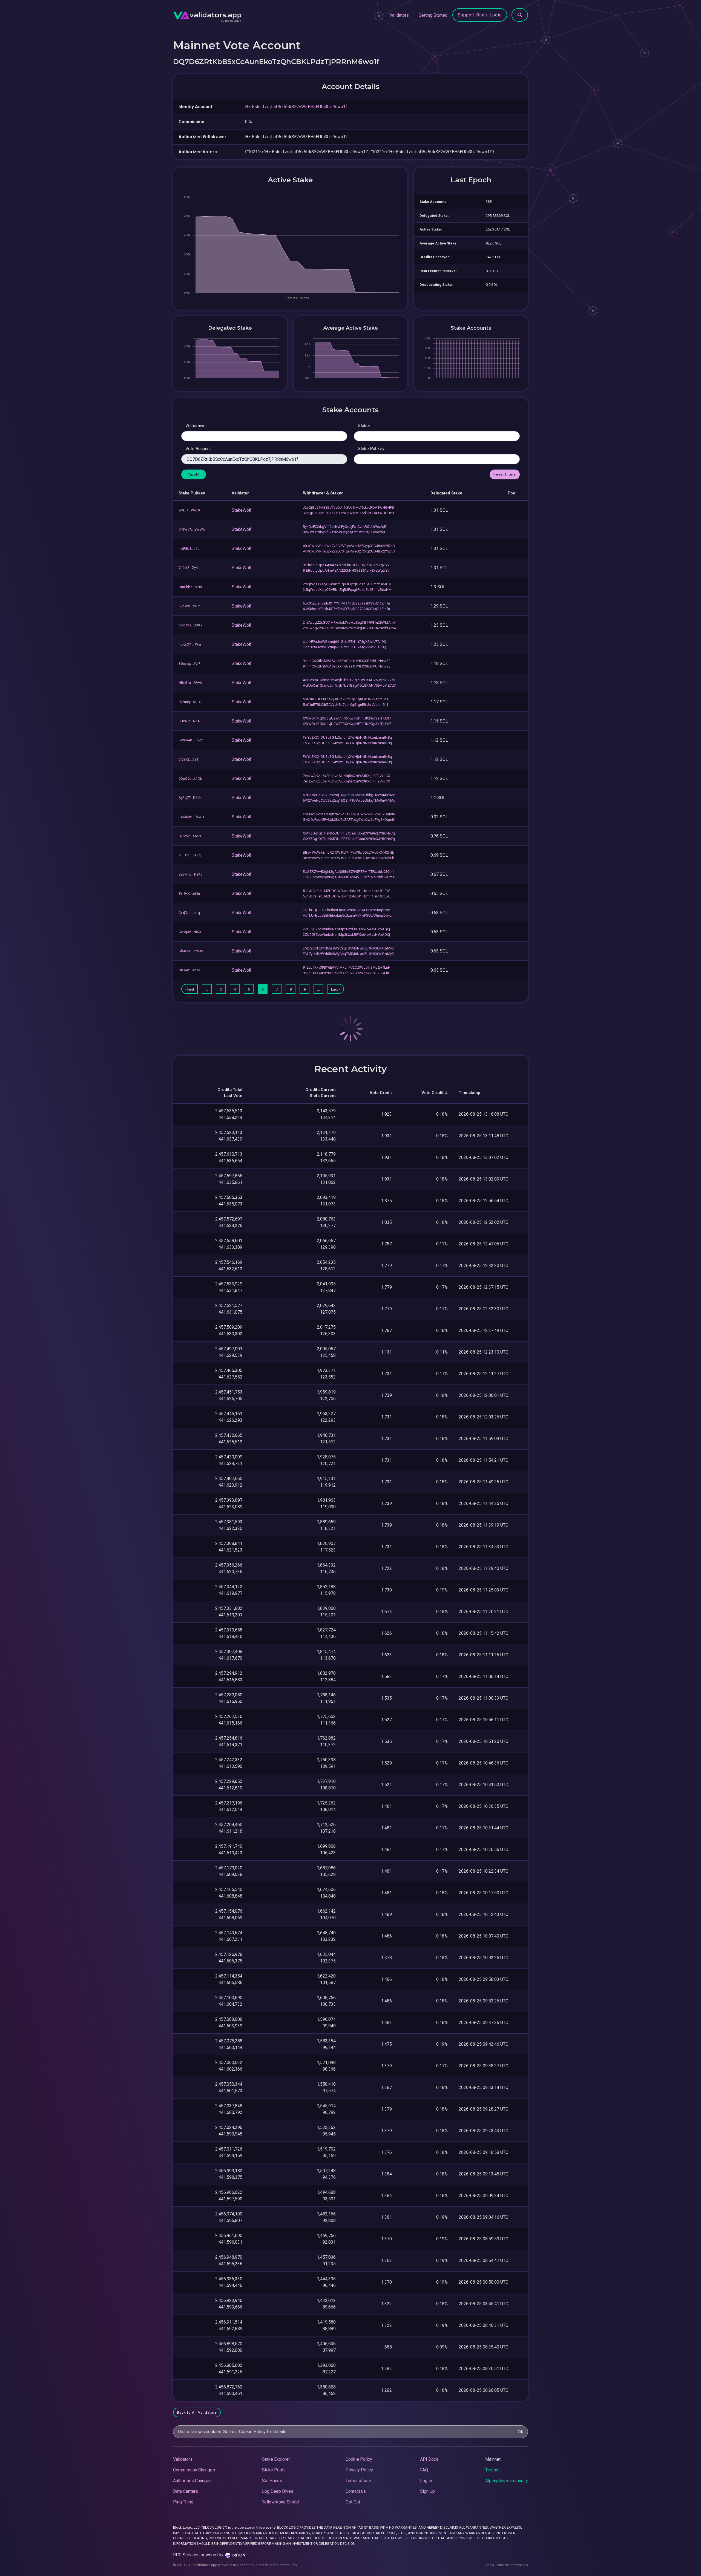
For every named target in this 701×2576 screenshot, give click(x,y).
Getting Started (433, 15)
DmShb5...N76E (191, 587)
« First (189, 989)
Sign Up (427, 2491)
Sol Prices (272, 2481)
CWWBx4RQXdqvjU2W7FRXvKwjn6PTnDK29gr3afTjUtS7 (347, 718)
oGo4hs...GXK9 (190, 625)
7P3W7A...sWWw (192, 529)
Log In (426, 2481)
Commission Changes (194, 2470)
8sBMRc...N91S (191, 874)
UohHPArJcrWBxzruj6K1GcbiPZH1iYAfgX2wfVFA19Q (344, 642)
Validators (399, 15)
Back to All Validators (197, 2412)
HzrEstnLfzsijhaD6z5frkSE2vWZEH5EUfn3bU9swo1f (296, 107)
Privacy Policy (359, 2470)
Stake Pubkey (371, 449)
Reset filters (505, 474)
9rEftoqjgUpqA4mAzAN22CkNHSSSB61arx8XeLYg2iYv (346, 565)
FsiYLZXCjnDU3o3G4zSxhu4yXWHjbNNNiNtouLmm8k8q (347, 737)
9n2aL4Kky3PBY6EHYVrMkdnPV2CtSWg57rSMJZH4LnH (347, 967)
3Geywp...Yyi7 (189, 664)
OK (521, 2432)
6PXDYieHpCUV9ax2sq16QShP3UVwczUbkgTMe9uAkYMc (349, 795)
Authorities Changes (192, 2481)
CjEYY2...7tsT (189, 759)
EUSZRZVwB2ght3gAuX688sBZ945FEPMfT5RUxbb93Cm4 (349, 872)
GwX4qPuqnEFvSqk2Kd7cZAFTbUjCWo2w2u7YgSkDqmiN (349, 814)
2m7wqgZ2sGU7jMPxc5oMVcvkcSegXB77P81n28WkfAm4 (349, 622)
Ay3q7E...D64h (190, 798)
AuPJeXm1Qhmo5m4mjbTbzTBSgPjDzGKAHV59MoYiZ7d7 (349, 680)
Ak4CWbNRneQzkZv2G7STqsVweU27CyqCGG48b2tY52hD (349, 546)
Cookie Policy (252, 2432)
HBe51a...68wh (190, 683)
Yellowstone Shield (280, 2502)
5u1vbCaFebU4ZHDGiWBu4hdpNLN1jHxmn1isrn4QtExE (347, 891)
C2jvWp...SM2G (191, 836)
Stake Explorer (276, 2459)
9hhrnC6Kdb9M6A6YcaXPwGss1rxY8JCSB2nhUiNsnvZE (347, 661)
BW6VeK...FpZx (191, 740)
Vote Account (198, 449)
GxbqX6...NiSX (190, 932)
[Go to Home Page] (207, 15)
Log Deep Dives (278, 2491)
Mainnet (493, 2459)
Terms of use (358, 2481)
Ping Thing (183, 2502)
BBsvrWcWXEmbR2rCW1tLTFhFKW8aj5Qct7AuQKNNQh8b (349, 852)
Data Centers (186, 2491)
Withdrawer (196, 426)
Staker (364, 426)
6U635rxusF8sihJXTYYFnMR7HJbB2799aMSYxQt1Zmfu (346, 603)
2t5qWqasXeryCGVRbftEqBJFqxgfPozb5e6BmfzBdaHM (347, 584)
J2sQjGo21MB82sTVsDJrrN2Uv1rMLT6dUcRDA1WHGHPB (348, 507)
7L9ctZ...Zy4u (189, 568)
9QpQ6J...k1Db (190, 778)
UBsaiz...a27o (189, 970)
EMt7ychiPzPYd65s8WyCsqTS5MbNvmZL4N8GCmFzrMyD (349, 948)
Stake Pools (274, 2470)
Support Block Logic (480, 15)
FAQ (424, 2470)
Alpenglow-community (507, 2481)
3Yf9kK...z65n (189, 893)
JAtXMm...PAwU (191, 817)
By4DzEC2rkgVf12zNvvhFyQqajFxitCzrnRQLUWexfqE (344, 527)
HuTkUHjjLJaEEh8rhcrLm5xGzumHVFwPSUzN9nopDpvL (347, 910)
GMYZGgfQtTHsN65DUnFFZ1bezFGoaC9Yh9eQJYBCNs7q (349, 833)
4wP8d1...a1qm (191, 549)
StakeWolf (242, 510)
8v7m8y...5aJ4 (189, 702)
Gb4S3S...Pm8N (191, 951)
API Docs (429, 2459)
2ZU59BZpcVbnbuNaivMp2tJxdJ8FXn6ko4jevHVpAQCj (346, 929)
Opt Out (353, 2502)
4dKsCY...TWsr (190, 644)
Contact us (356, 2491)
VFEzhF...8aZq (190, 855)
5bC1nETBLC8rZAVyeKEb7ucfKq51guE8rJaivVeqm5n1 (346, 699)
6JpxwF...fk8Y (189, 606)
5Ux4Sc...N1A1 (190, 721)
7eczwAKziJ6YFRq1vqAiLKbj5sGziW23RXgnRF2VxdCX (346, 776)
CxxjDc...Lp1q (189, 913)
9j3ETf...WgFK (189, 510)
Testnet (492, 2470)
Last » (336, 989)
